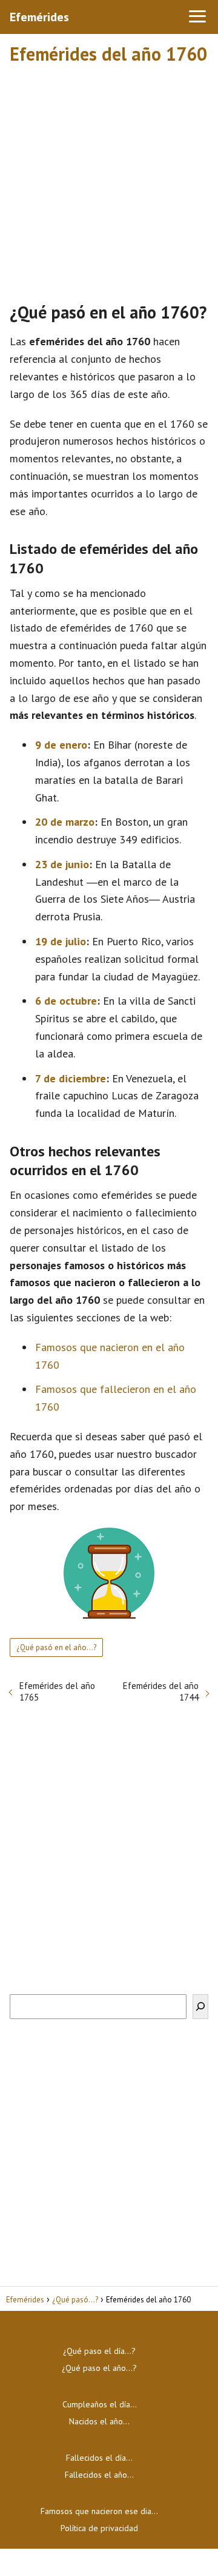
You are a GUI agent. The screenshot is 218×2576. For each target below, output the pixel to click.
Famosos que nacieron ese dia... (99, 2511)
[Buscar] (200, 2007)
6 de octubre (66, 1001)
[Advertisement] (109, 178)
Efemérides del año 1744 (161, 1691)
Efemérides (39, 17)
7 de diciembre (71, 1078)
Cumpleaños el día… (100, 2404)
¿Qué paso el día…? (99, 2351)
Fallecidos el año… (99, 2475)
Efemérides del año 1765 (57, 1691)
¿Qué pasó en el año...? (56, 1647)
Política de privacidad (99, 2528)
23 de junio (62, 864)
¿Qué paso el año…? (99, 2368)
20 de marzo (65, 822)
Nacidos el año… (99, 2421)
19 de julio (61, 941)
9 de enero (61, 745)
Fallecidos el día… (99, 2458)
